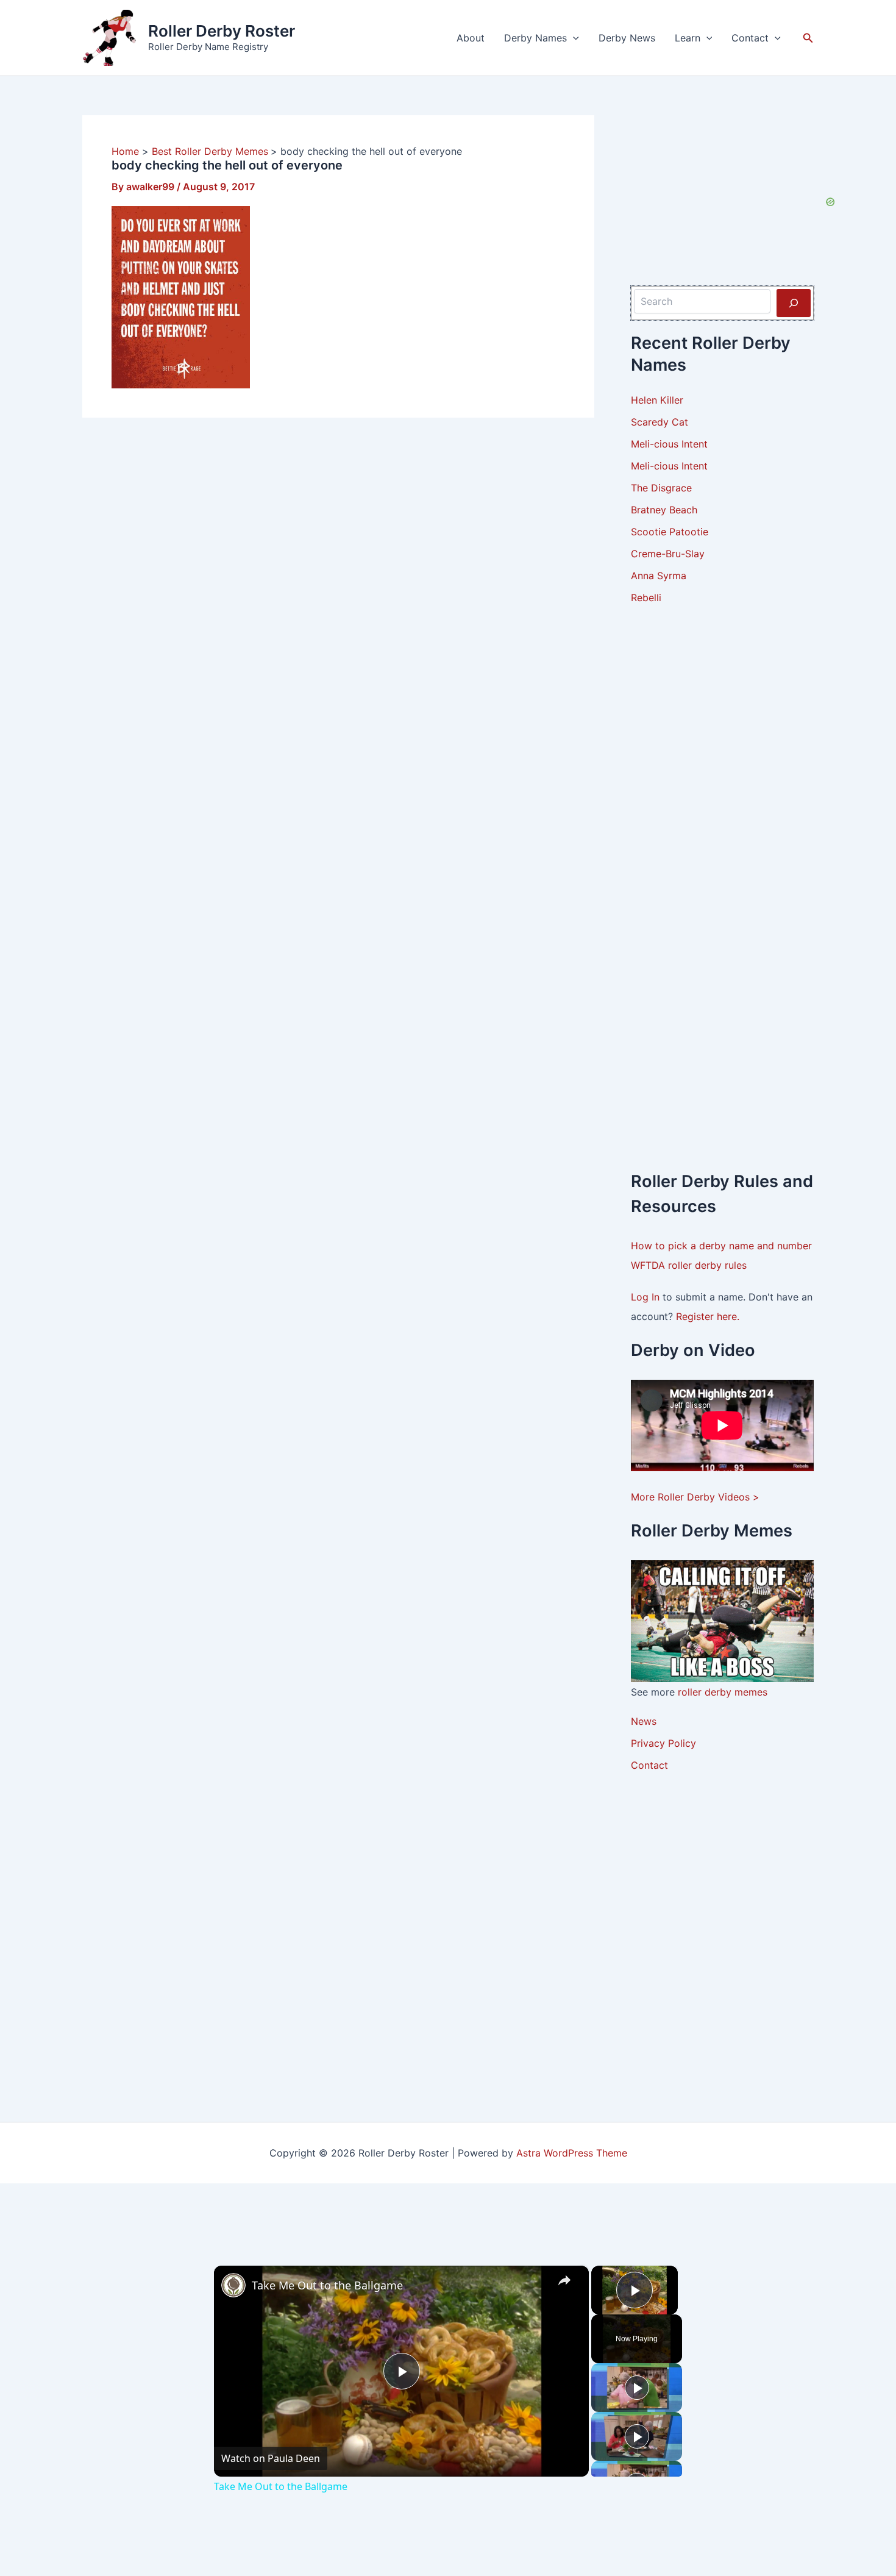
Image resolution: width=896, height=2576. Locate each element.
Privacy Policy (663, 1743)
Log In (647, 1297)
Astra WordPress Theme (572, 2153)
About (471, 38)
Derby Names (535, 38)
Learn (688, 38)
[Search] (794, 303)
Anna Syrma (659, 576)
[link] (233, 2285)
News (644, 1721)
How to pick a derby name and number (721, 1246)
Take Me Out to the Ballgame (327, 2285)
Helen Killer (657, 400)
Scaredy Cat (660, 422)
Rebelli (646, 598)
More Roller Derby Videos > (695, 1497)
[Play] (637, 2388)
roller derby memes (723, 1692)
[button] (573, 38)
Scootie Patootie (670, 532)
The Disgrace (661, 488)
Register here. (708, 1316)
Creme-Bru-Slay (668, 554)
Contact (750, 38)
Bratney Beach (664, 510)
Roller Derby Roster (222, 31)
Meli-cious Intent (669, 444)
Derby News (627, 38)
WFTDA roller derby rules (689, 1265)
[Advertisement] (722, 805)
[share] (564, 2280)
